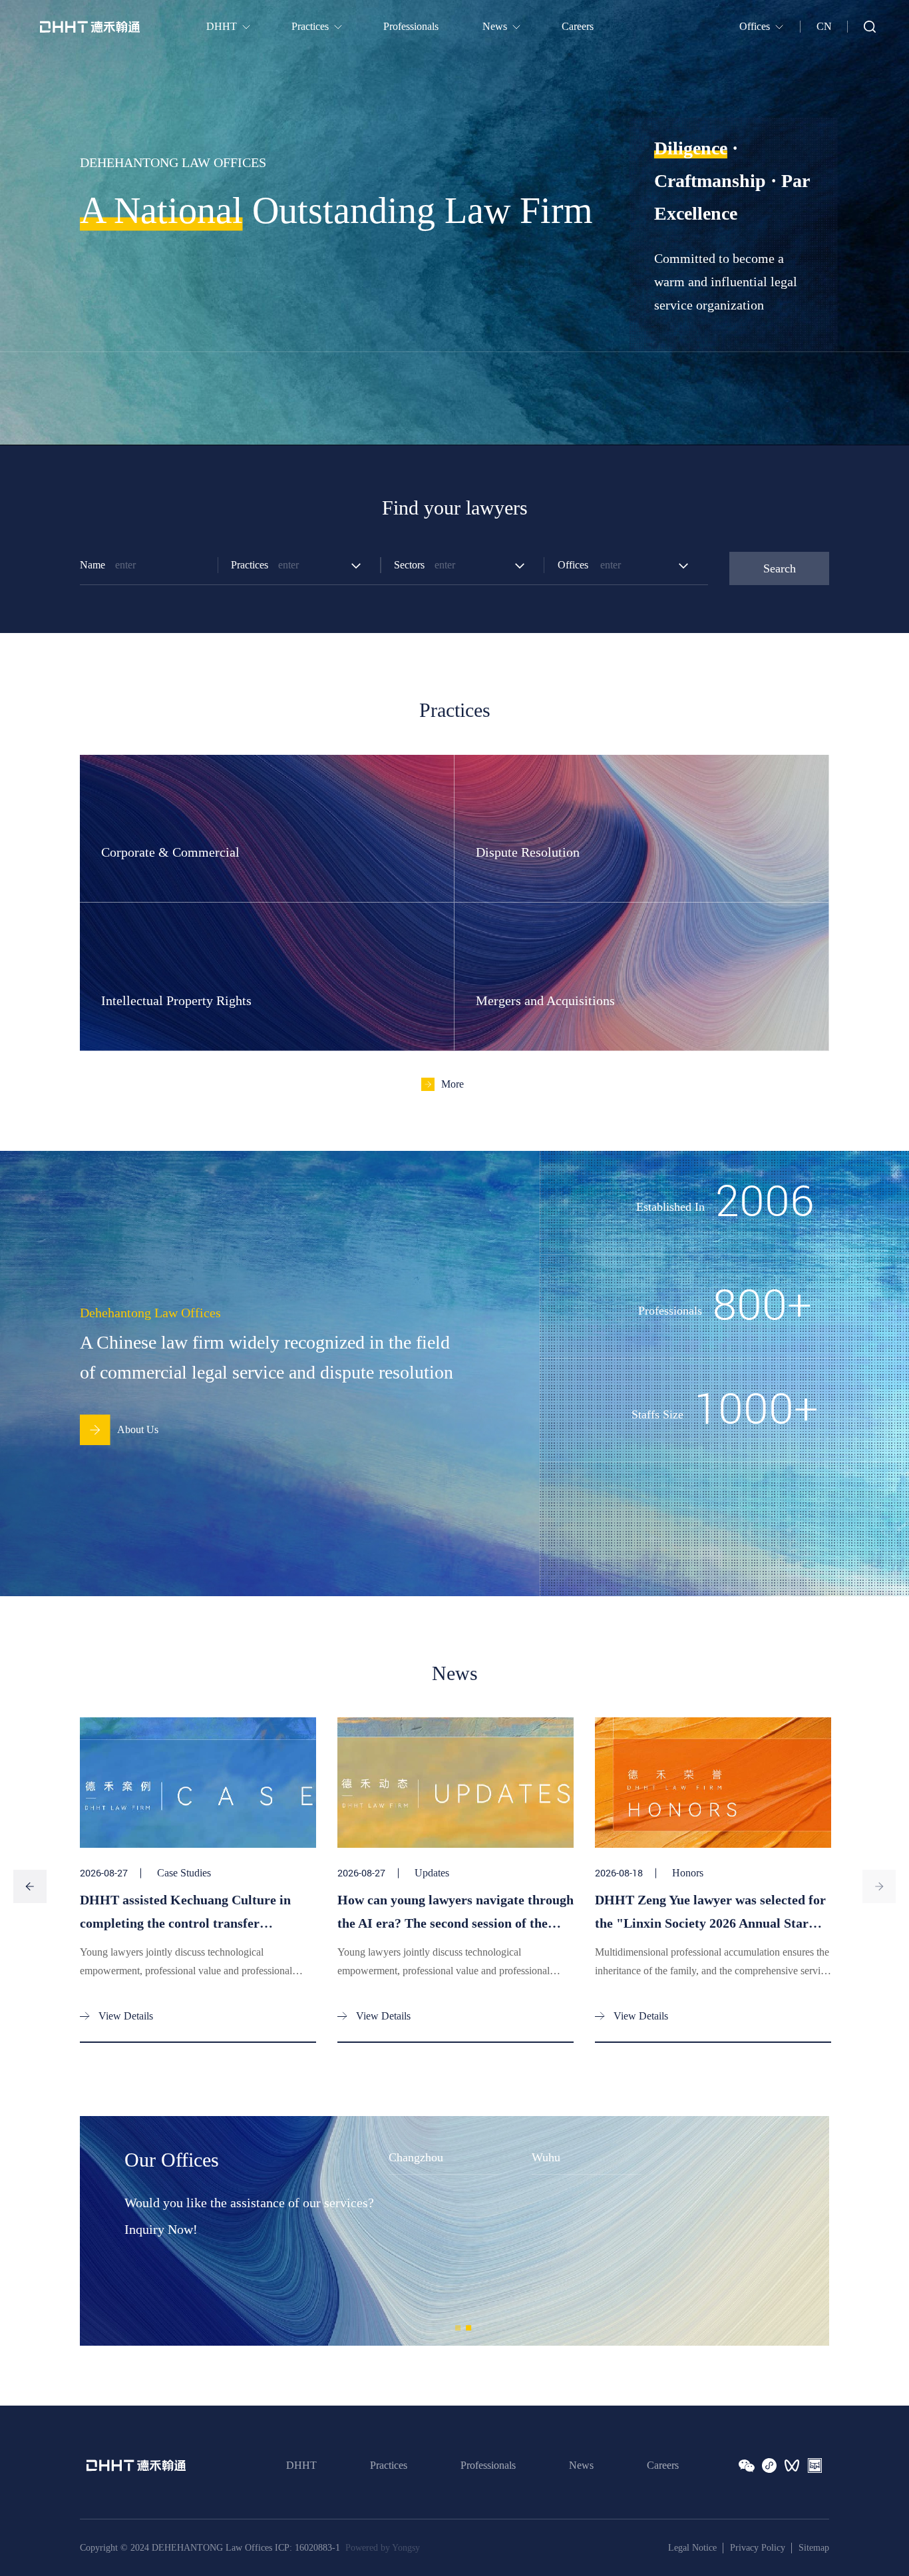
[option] (455, 223)
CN (824, 26)
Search (780, 568)
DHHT (301, 2465)
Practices (389, 2465)
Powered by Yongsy (383, 2548)
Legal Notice (692, 2548)
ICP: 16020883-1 (307, 2548)
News (581, 2465)
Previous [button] (30, 1886)
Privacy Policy (758, 2548)
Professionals (488, 2465)
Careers (663, 2465)
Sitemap (814, 2548)
